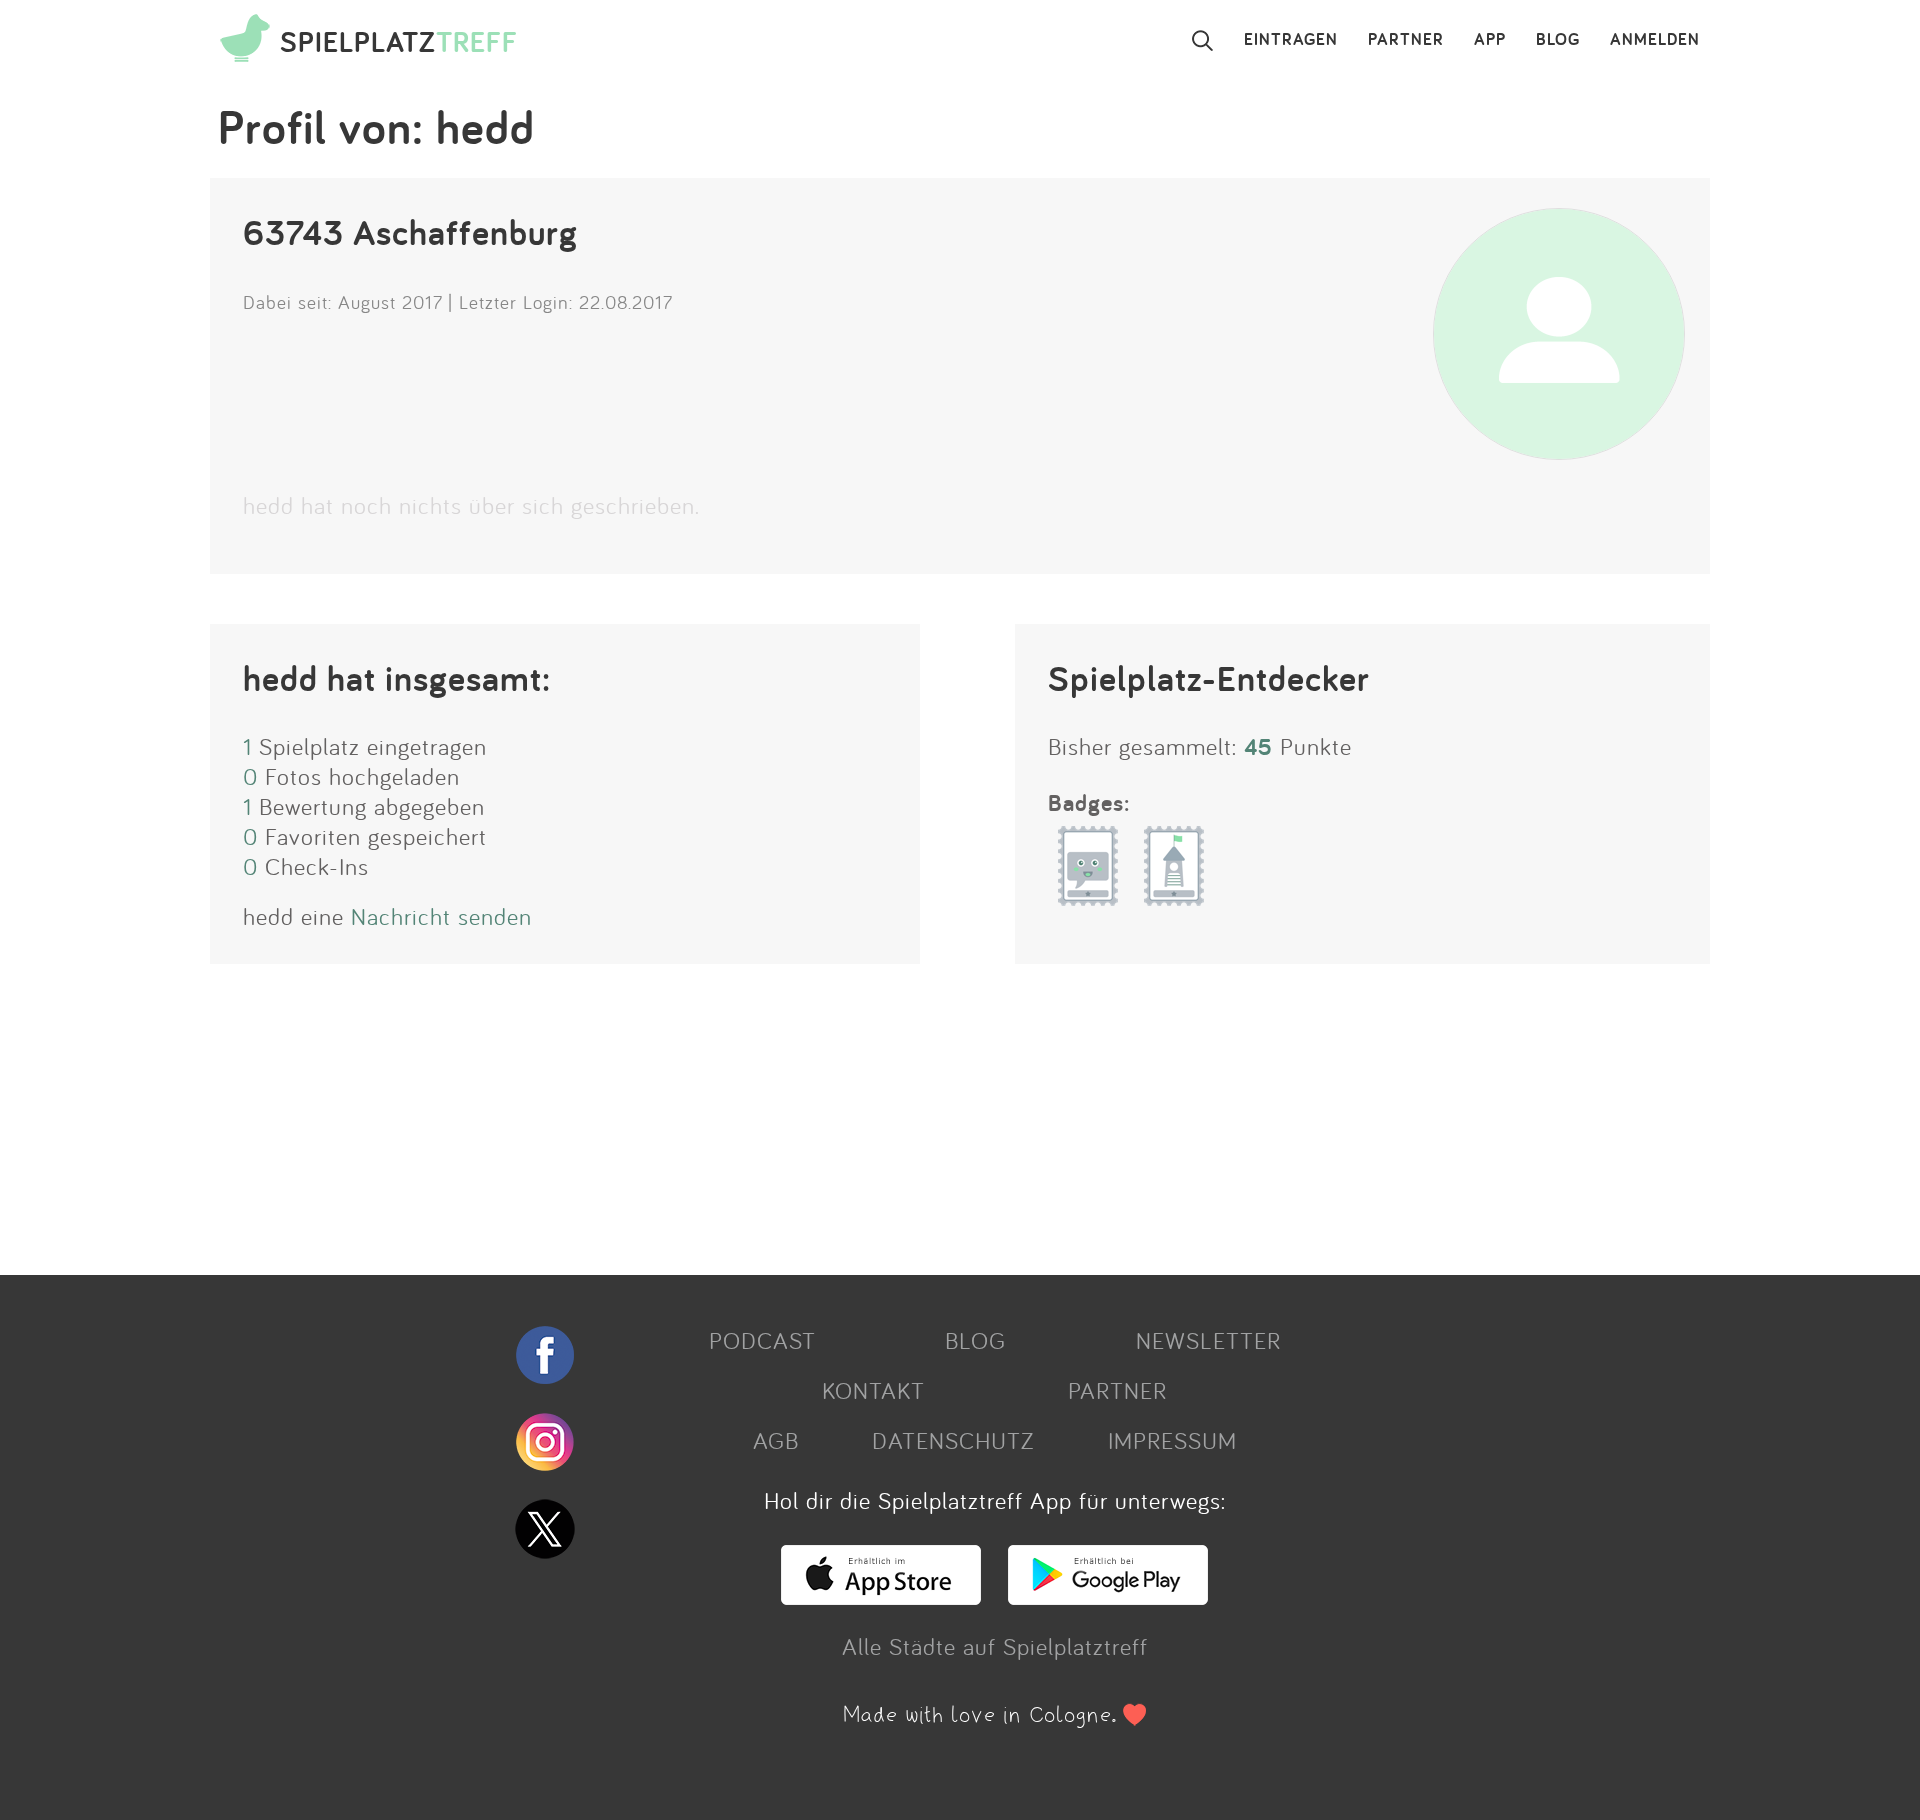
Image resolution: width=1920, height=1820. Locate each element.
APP (1490, 40)
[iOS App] (881, 1596)
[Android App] (1108, 1596)
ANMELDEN (1655, 40)
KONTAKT (873, 1390)
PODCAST (762, 1340)
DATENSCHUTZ (953, 1440)
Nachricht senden (441, 916)
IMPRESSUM (1172, 1440)
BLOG (1558, 40)
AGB (776, 1440)
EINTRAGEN (1291, 40)
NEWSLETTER (1208, 1340)
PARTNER (1406, 40)
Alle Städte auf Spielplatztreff (995, 1646)
